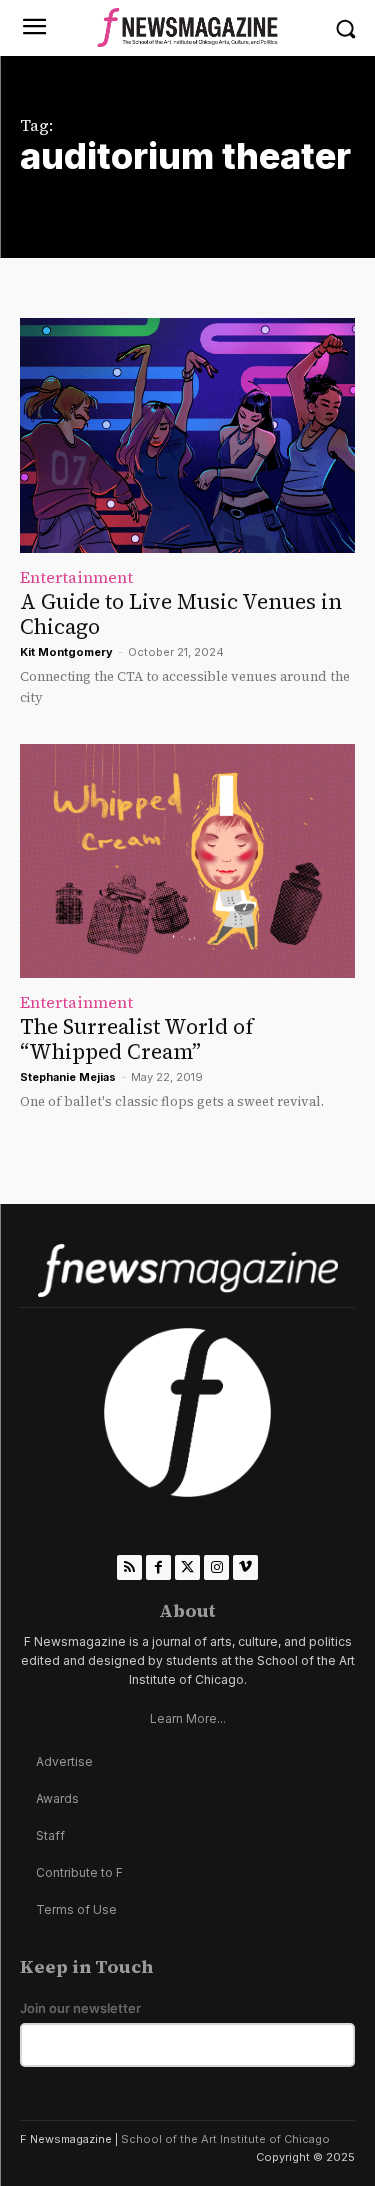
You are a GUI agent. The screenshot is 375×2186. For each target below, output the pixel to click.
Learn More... (188, 1718)
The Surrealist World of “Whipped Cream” (136, 1039)
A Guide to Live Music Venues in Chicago (181, 614)
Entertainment (76, 577)
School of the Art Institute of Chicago (225, 2139)
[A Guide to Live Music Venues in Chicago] (187, 435)
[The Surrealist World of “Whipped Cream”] (187, 861)
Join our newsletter (80, 2008)
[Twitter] (187, 1567)
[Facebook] (158, 1567)
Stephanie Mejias (68, 1077)
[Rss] (129, 1567)
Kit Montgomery (66, 652)
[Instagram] (216, 1567)
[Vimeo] (245, 1567)
